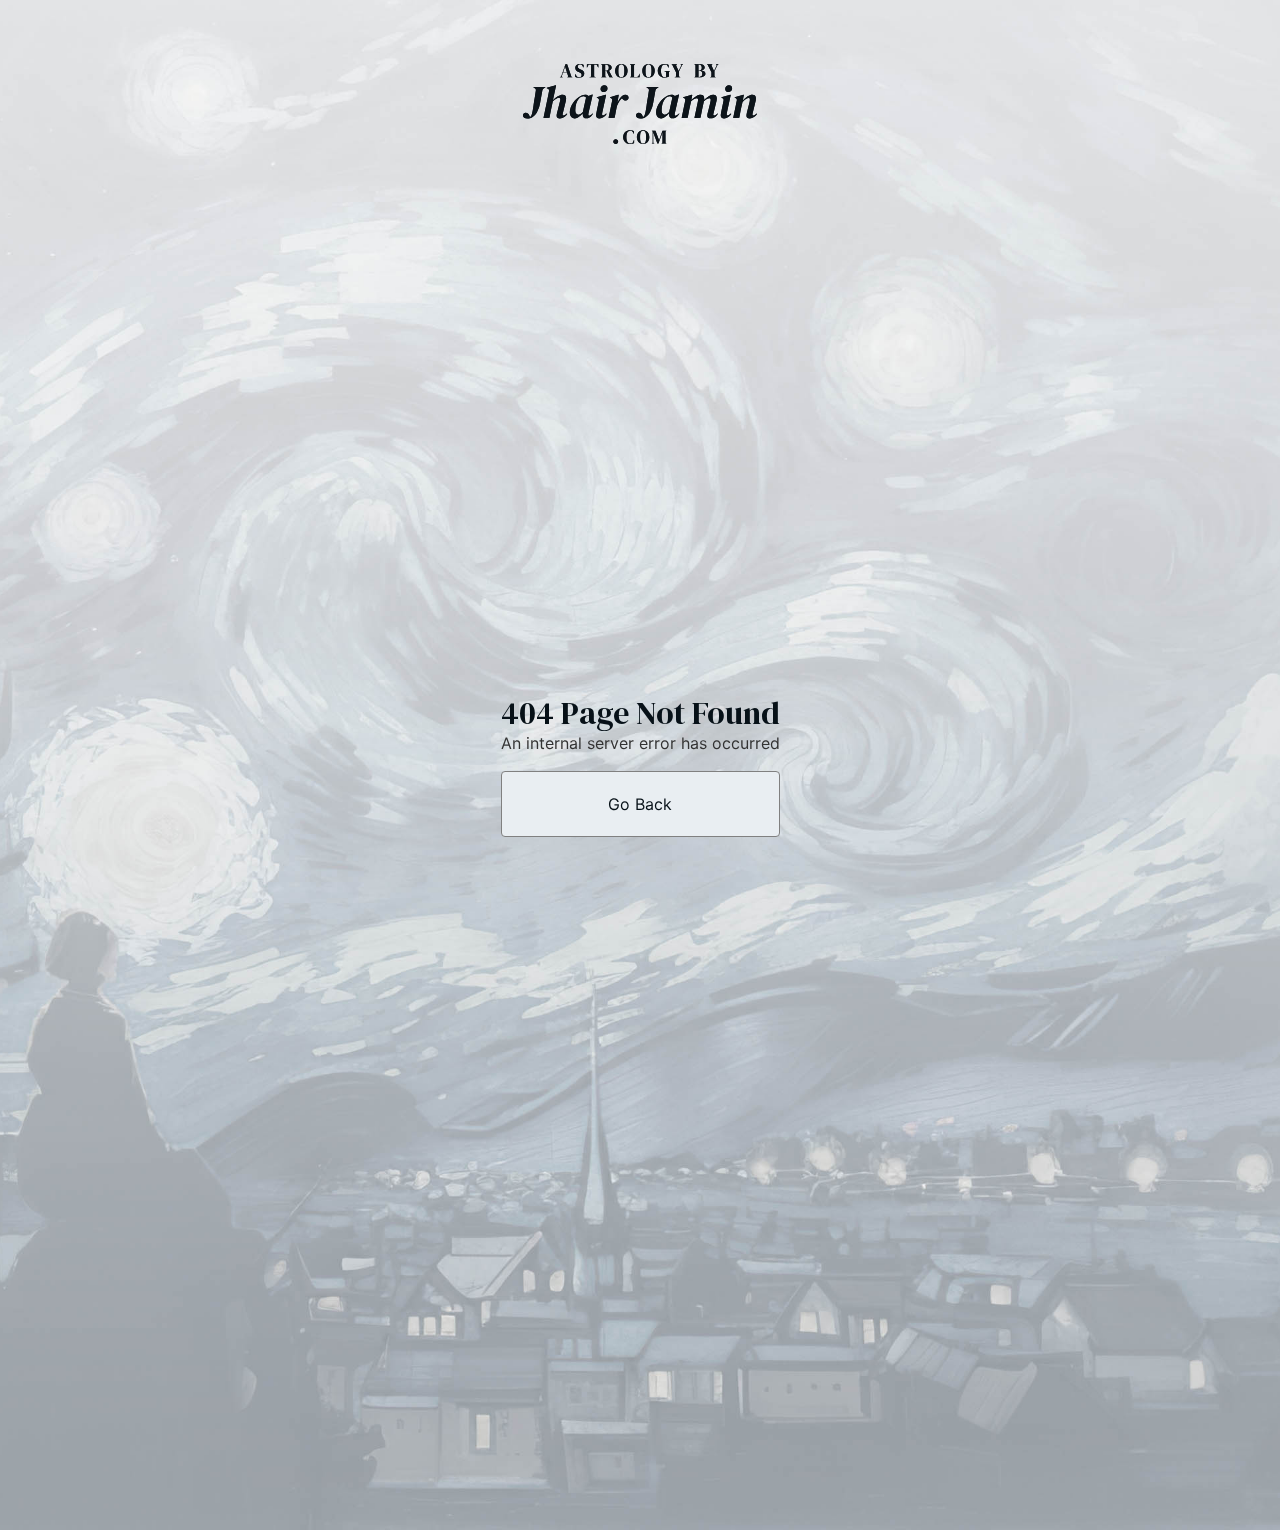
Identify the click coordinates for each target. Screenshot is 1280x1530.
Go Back (640, 804)
